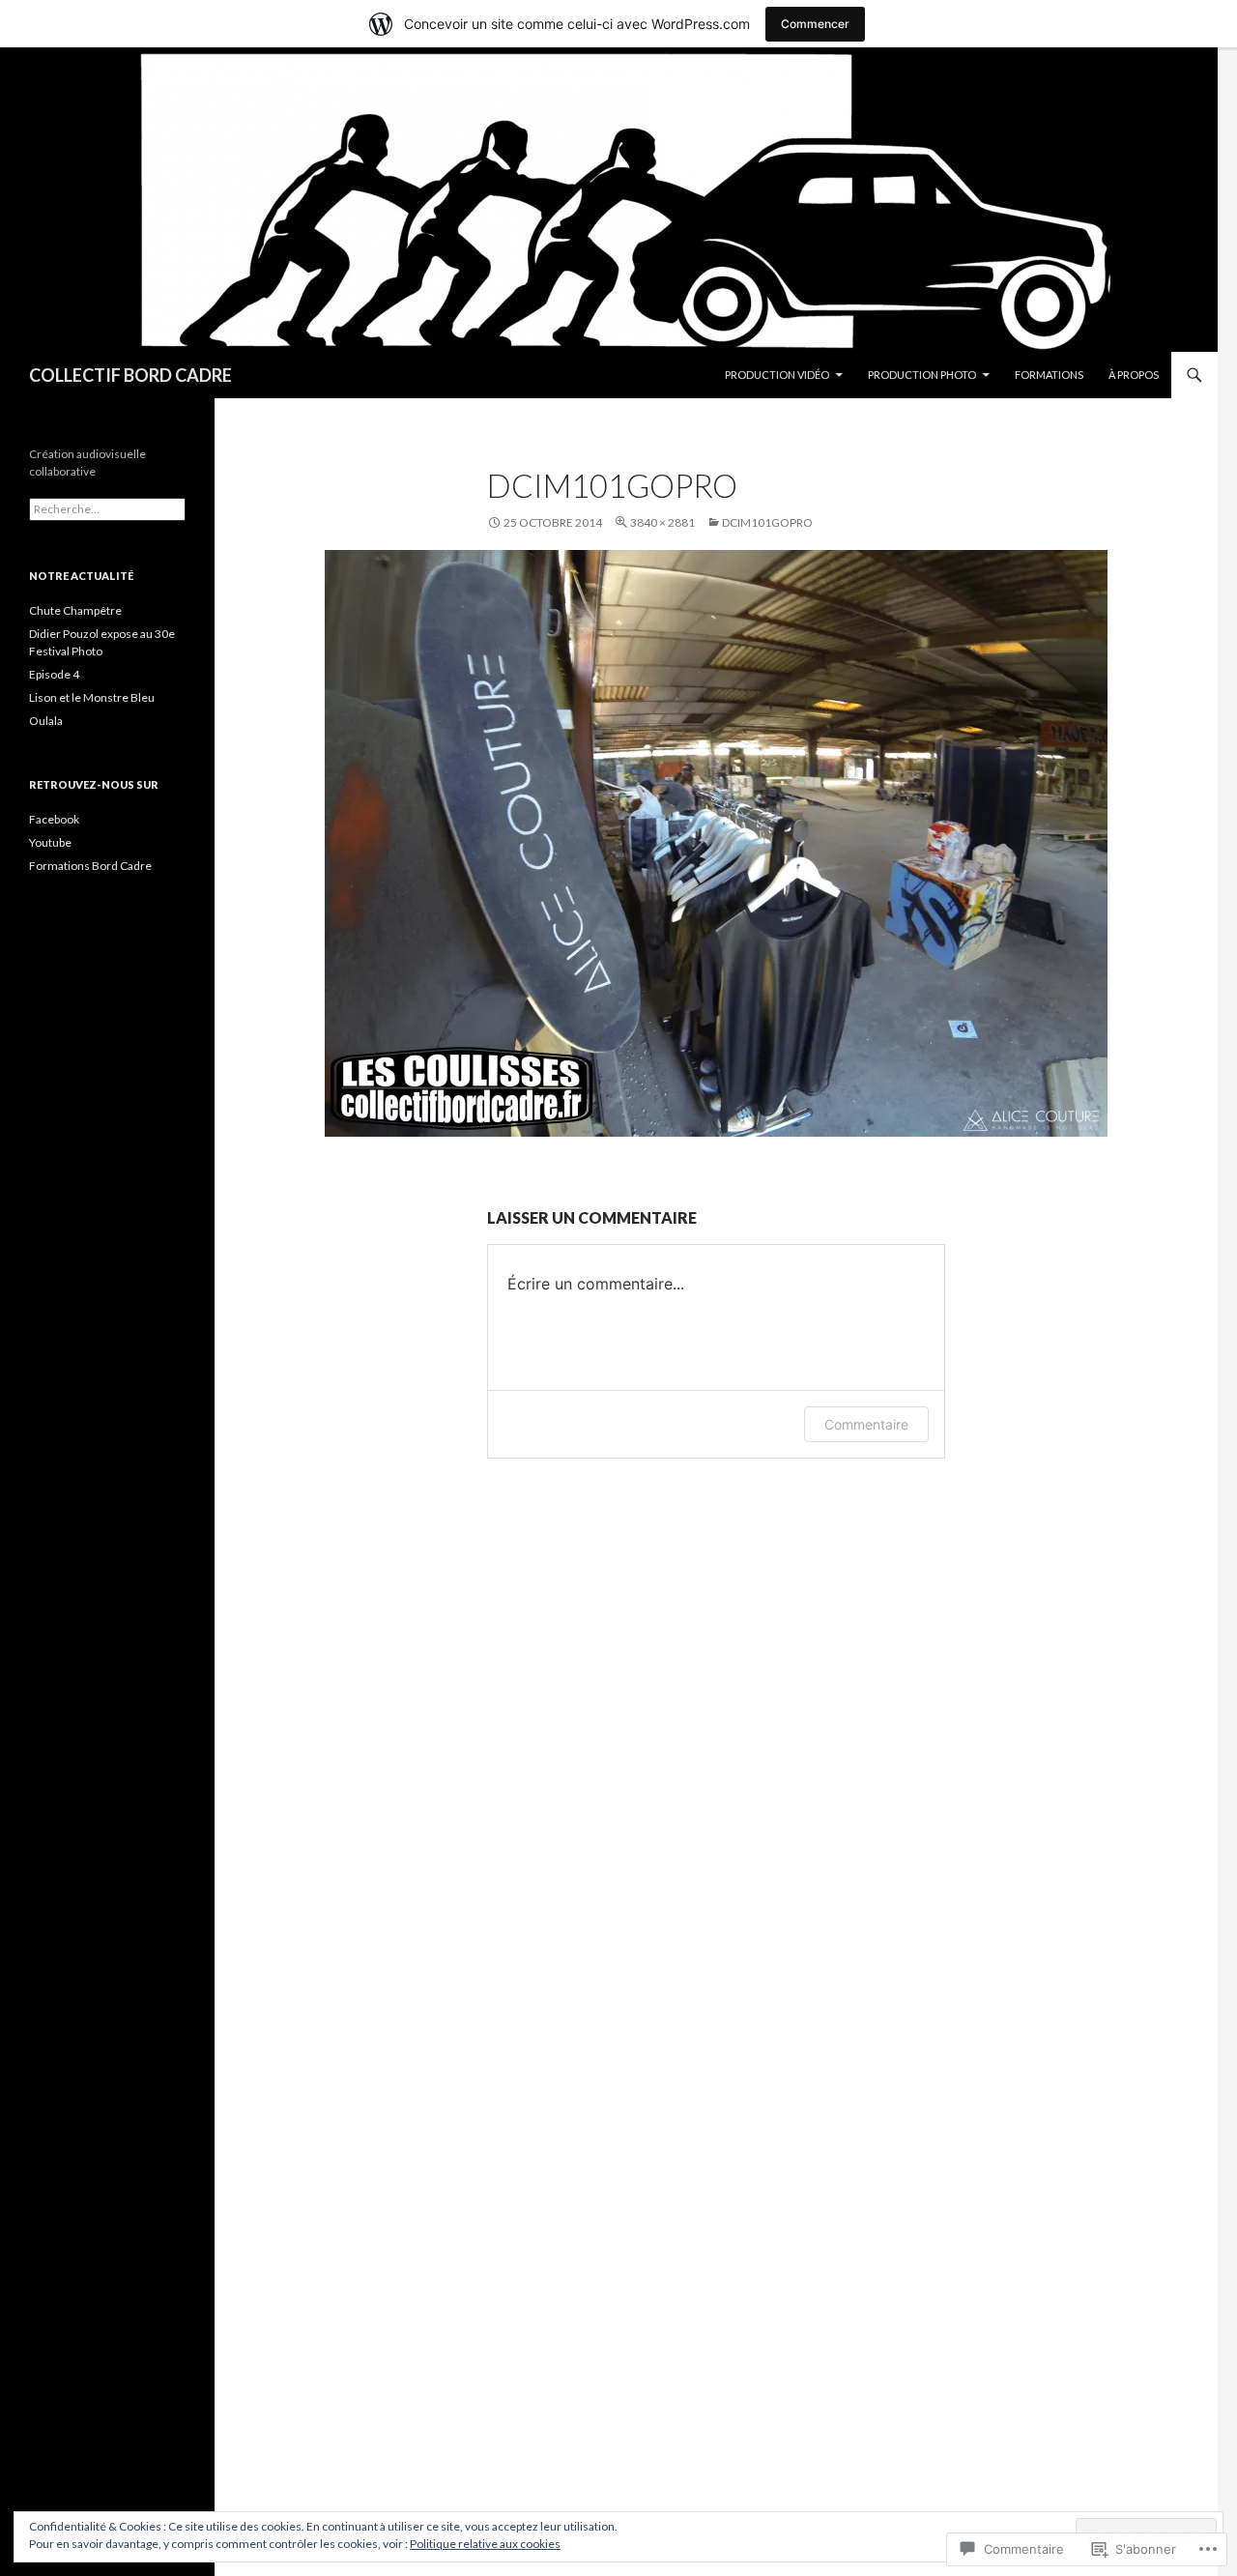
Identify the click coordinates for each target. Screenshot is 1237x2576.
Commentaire (866, 1424)
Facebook (54, 819)
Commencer (815, 24)
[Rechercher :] (107, 509)
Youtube (50, 842)
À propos (1134, 375)
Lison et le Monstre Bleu (92, 697)
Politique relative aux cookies (485, 2544)
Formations (1049, 375)
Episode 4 (54, 674)
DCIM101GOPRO (767, 522)
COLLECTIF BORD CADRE (130, 375)
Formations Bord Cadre (90, 866)
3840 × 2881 (662, 522)
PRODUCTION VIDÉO (777, 375)
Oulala (46, 721)
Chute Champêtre (75, 610)
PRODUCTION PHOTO (922, 375)
